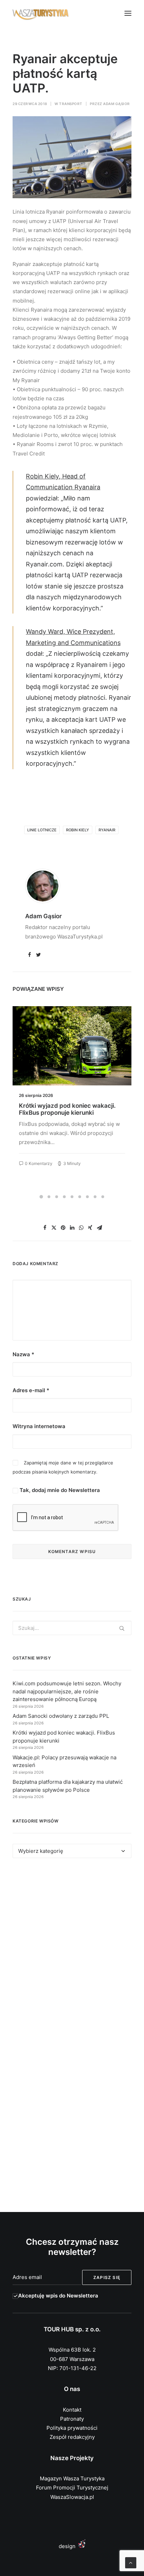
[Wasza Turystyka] (41, 13)
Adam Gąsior (117, 104)
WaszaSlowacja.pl (72, 2497)
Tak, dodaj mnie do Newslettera (59, 1490)
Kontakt (72, 2410)
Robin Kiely (78, 830)
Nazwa (23, 1354)
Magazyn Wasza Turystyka (72, 2478)
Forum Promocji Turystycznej (72, 2488)
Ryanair (107, 830)
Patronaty (72, 2419)
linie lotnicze (42, 830)
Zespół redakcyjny (72, 2437)
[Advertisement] (72, 1951)
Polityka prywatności (72, 2428)
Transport (71, 104)
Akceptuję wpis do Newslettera (58, 2296)
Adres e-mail (31, 1390)
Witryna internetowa (39, 1426)
